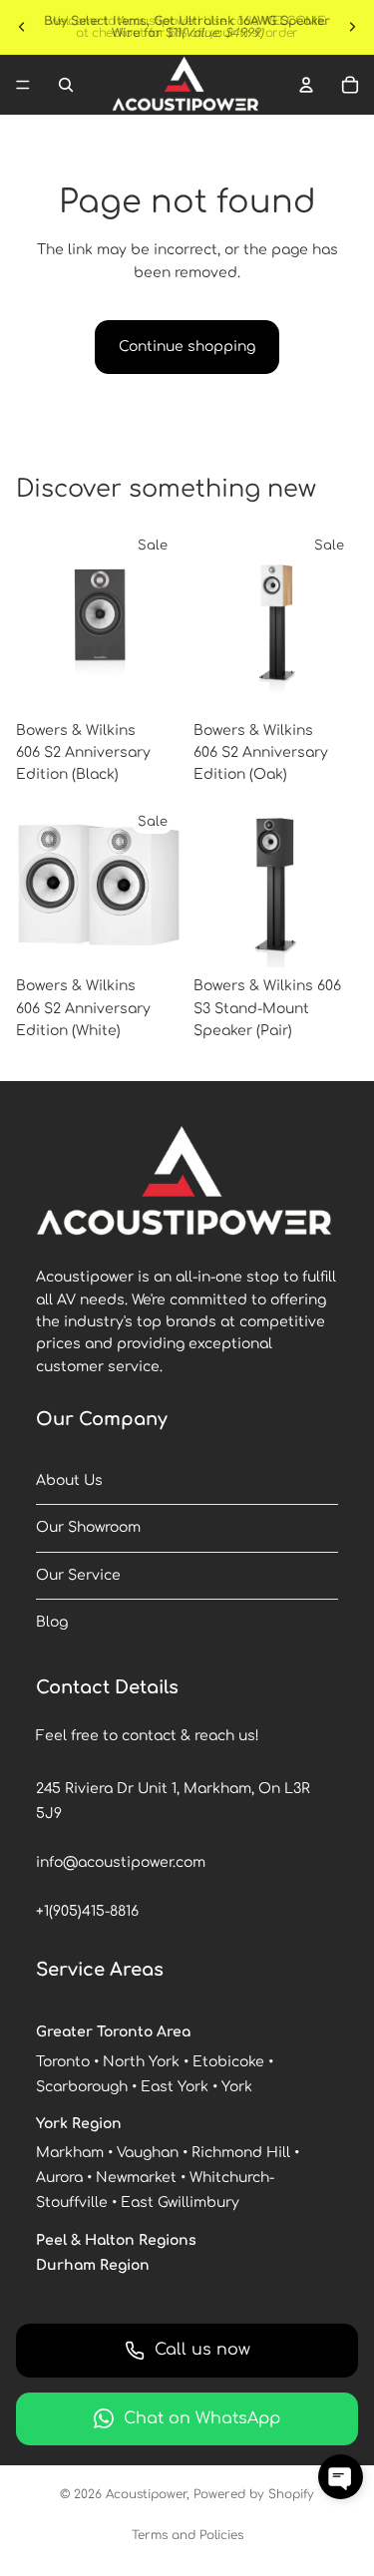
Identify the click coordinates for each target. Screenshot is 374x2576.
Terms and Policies (187, 2535)
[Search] (66, 85)
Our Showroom (88, 1527)
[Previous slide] (22, 27)
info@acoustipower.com (121, 1862)
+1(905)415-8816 (87, 1911)
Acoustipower (146, 2494)
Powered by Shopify (254, 2494)
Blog (52, 1622)
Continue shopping (187, 347)
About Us (69, 1480)
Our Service (78, 1575)
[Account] (306, 85)
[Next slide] (352, 27)
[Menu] (23, 85)
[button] (341, 2477)
